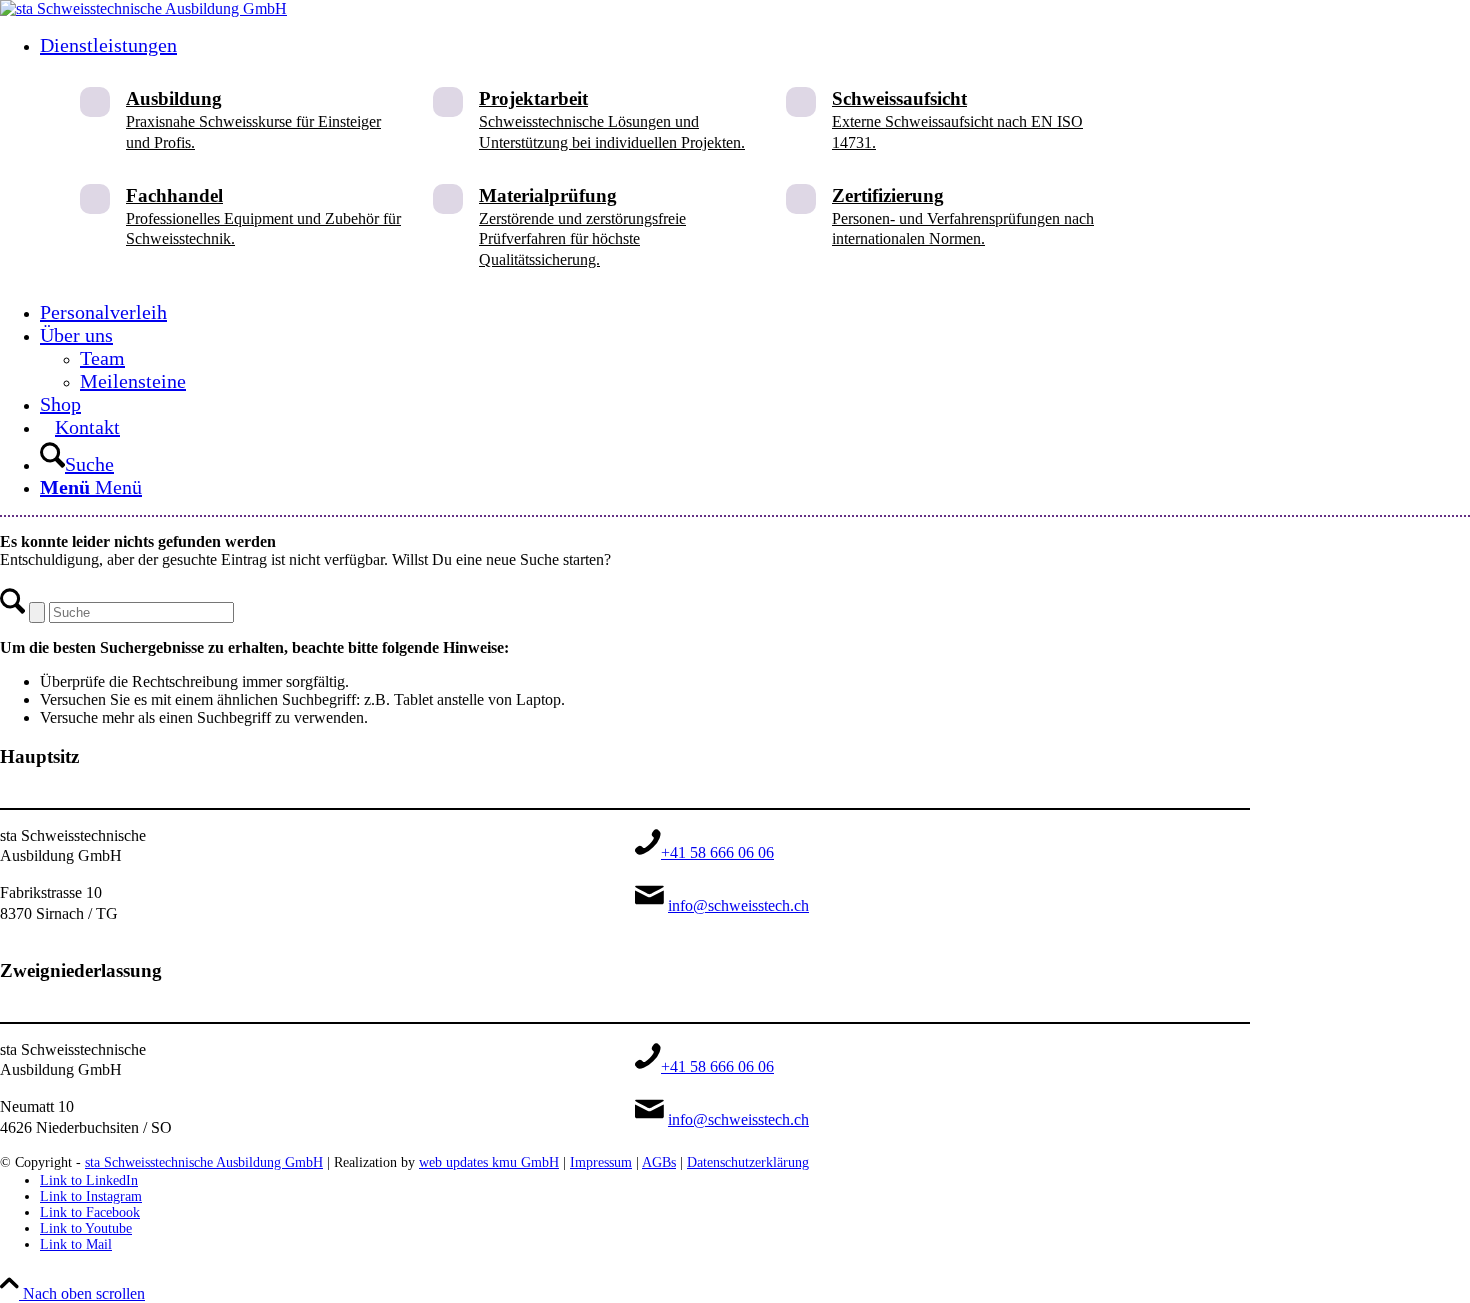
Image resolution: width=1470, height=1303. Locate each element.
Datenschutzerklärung (748, 1162)
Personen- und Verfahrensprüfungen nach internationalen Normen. (963, 216)
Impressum (601, 1162)
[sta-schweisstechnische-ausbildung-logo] (143, 8)
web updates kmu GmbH (489, 1162)
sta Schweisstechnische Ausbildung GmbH (204, 1162)
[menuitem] (645, 167)
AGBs (659, 1162)
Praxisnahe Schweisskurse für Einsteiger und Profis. (253, 119)
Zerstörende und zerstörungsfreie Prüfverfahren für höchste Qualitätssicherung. (582, 227)
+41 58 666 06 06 (717, 852)
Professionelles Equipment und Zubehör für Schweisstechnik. (263, 216)
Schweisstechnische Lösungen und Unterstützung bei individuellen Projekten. (612, 119)
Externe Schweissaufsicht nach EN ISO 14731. (957, 119)
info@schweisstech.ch (738, 905)
